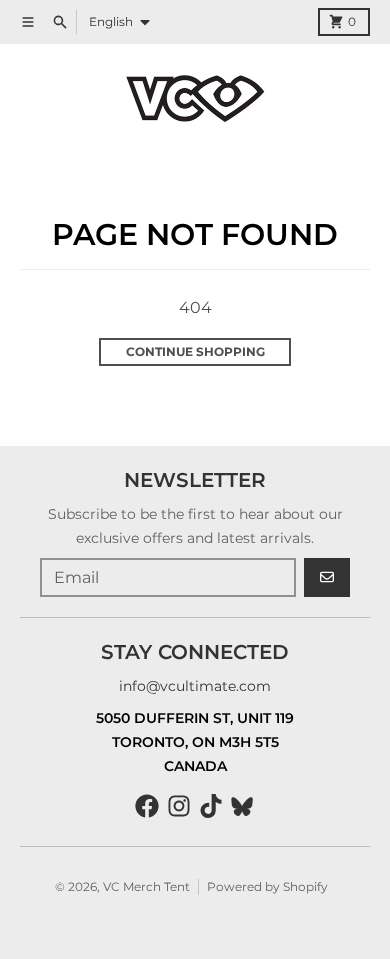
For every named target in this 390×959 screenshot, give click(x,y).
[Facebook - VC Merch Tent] (147, 806)
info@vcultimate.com (195, 686)
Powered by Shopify (267, 886)
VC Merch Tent (146, 886)
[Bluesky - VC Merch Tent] (243, 806)
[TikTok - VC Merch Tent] (211, 806)
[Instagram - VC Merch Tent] (179, 806)
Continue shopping (195, 351)
